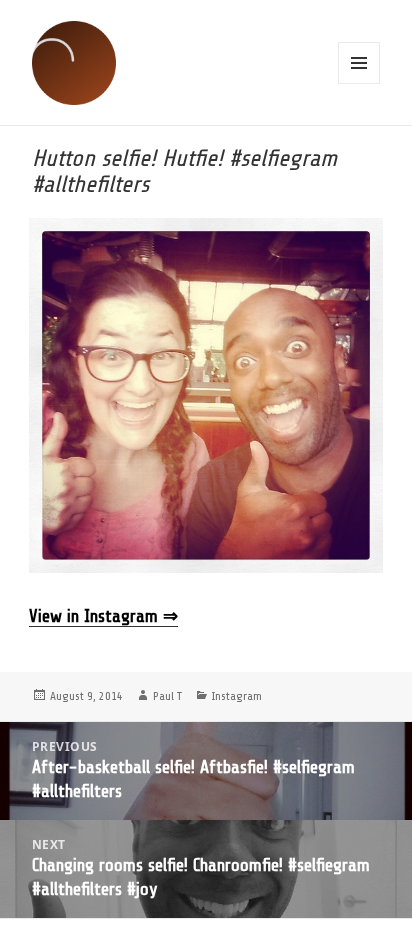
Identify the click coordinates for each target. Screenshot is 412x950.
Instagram (237, 696)
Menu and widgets (359, 63)
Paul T (167, 696)
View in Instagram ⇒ (103, 616)
